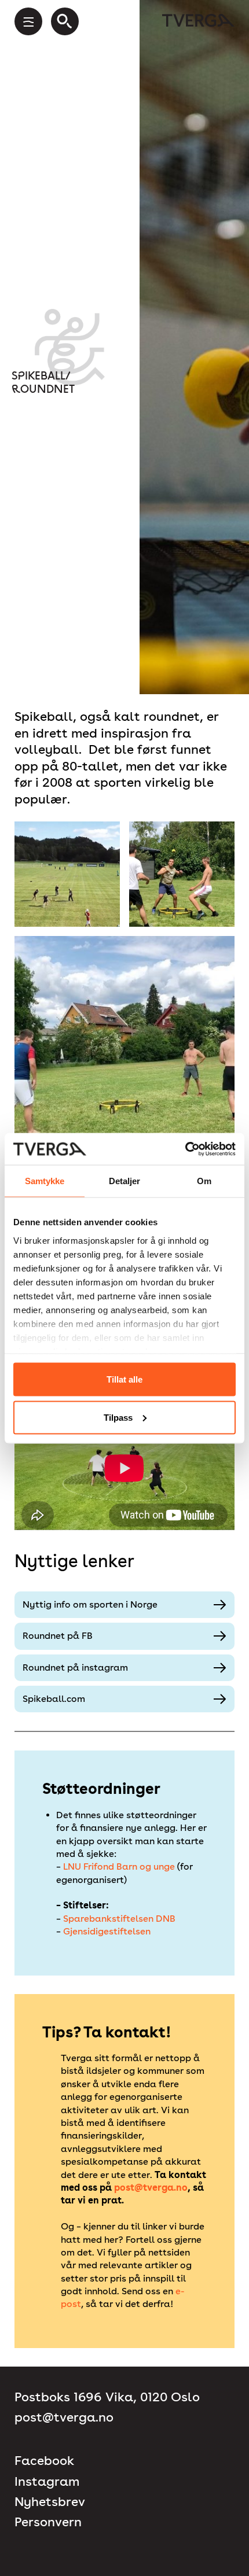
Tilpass (118, 1417)
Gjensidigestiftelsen (107, 1931)
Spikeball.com (54, 1699)
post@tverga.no (151, 2188)
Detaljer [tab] (125, 1181)
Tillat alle (124, 1379)
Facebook (44, 2461)
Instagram (47, 2481)
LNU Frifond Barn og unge (120, 1866)
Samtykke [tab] (45, 1181)
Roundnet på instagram (75, 1667)
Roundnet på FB (58, 1636)
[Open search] (65, 21)
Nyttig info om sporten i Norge (90, 1604)
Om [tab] (204, 1181)
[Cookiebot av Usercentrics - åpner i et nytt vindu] (185, 1149)
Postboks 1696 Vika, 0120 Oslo (107, 2397)
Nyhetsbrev (50, 2502)
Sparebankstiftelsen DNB (119, 1919)
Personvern (48, 2522)
